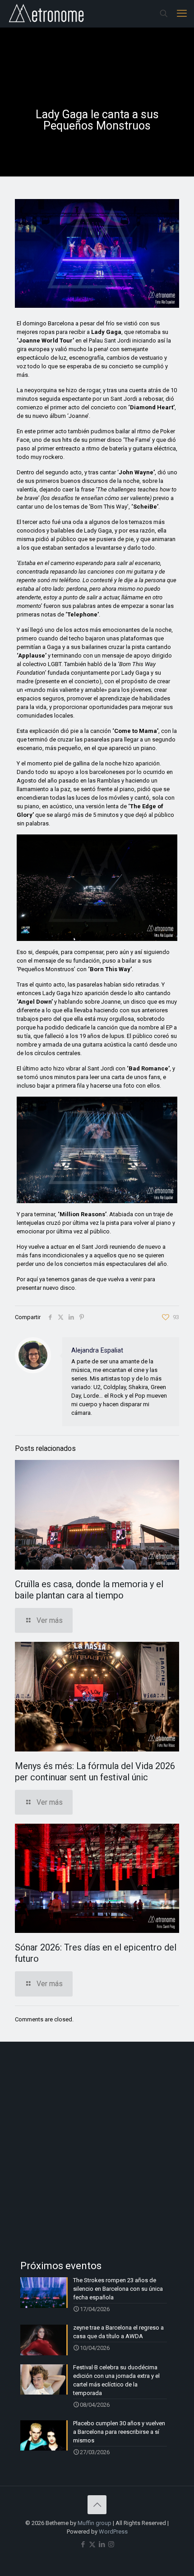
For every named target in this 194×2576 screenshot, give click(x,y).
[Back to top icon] (97, 2505)
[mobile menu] (182, 14)
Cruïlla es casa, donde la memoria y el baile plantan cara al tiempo (89, 1590)
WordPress (113, 2532)
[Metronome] (47, 14)
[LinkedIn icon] (102, 2544)
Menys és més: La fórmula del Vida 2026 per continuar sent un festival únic (95, 1772)
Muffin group (95, 2523)
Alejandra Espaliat (97, 1350)
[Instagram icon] (111, 2544)
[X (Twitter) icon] (92, 2544)
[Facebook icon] (83, 2544)
